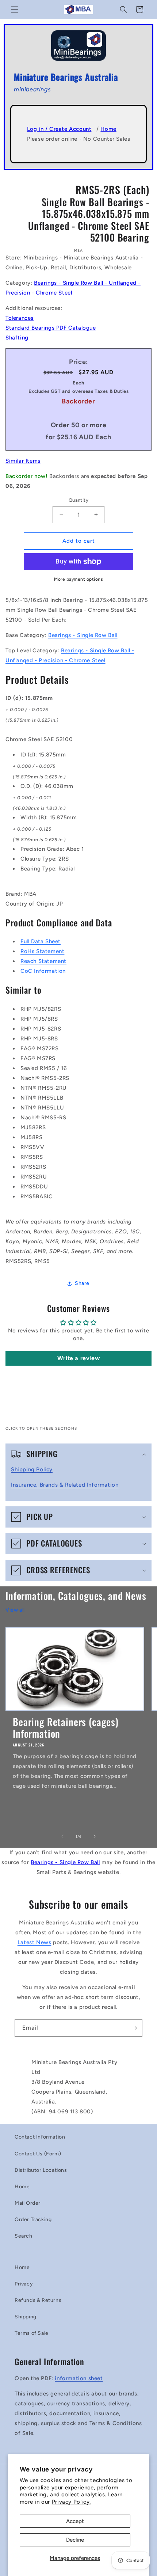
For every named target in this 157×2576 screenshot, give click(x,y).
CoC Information (43, 971)
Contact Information (40, 2137)
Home (108, 129)
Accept (75, 2521)
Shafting (17, 338)
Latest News (35, 1942)
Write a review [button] (78, 1358)
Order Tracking (33, 2220)
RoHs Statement (42, 951)
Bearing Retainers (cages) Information (66, 1728)
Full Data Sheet (41, 941)
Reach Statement (43, 961)
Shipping (26, 2317)
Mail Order (28, 2203)
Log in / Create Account (59, 129)
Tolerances (20, 318)
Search (24, 2236)
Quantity (78, 500)
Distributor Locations (41, 2170)
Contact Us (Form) (38, 2154)
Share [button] (82, 1283)
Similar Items (23, 461)
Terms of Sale (32, 2333)
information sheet (79, 2378)
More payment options (78, 579)
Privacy (24, 2284)
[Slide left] (62, 1836)
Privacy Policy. (71, 2502)
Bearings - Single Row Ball (83, 635)
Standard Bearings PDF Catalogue (51, 328)
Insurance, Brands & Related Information (65, 1485)
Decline (75, 2540)
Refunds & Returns (38, 2300)
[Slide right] (95, 1836)
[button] (15, 10)
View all (15, 1610)
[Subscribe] (134, 2028)
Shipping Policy (32, 1469)
